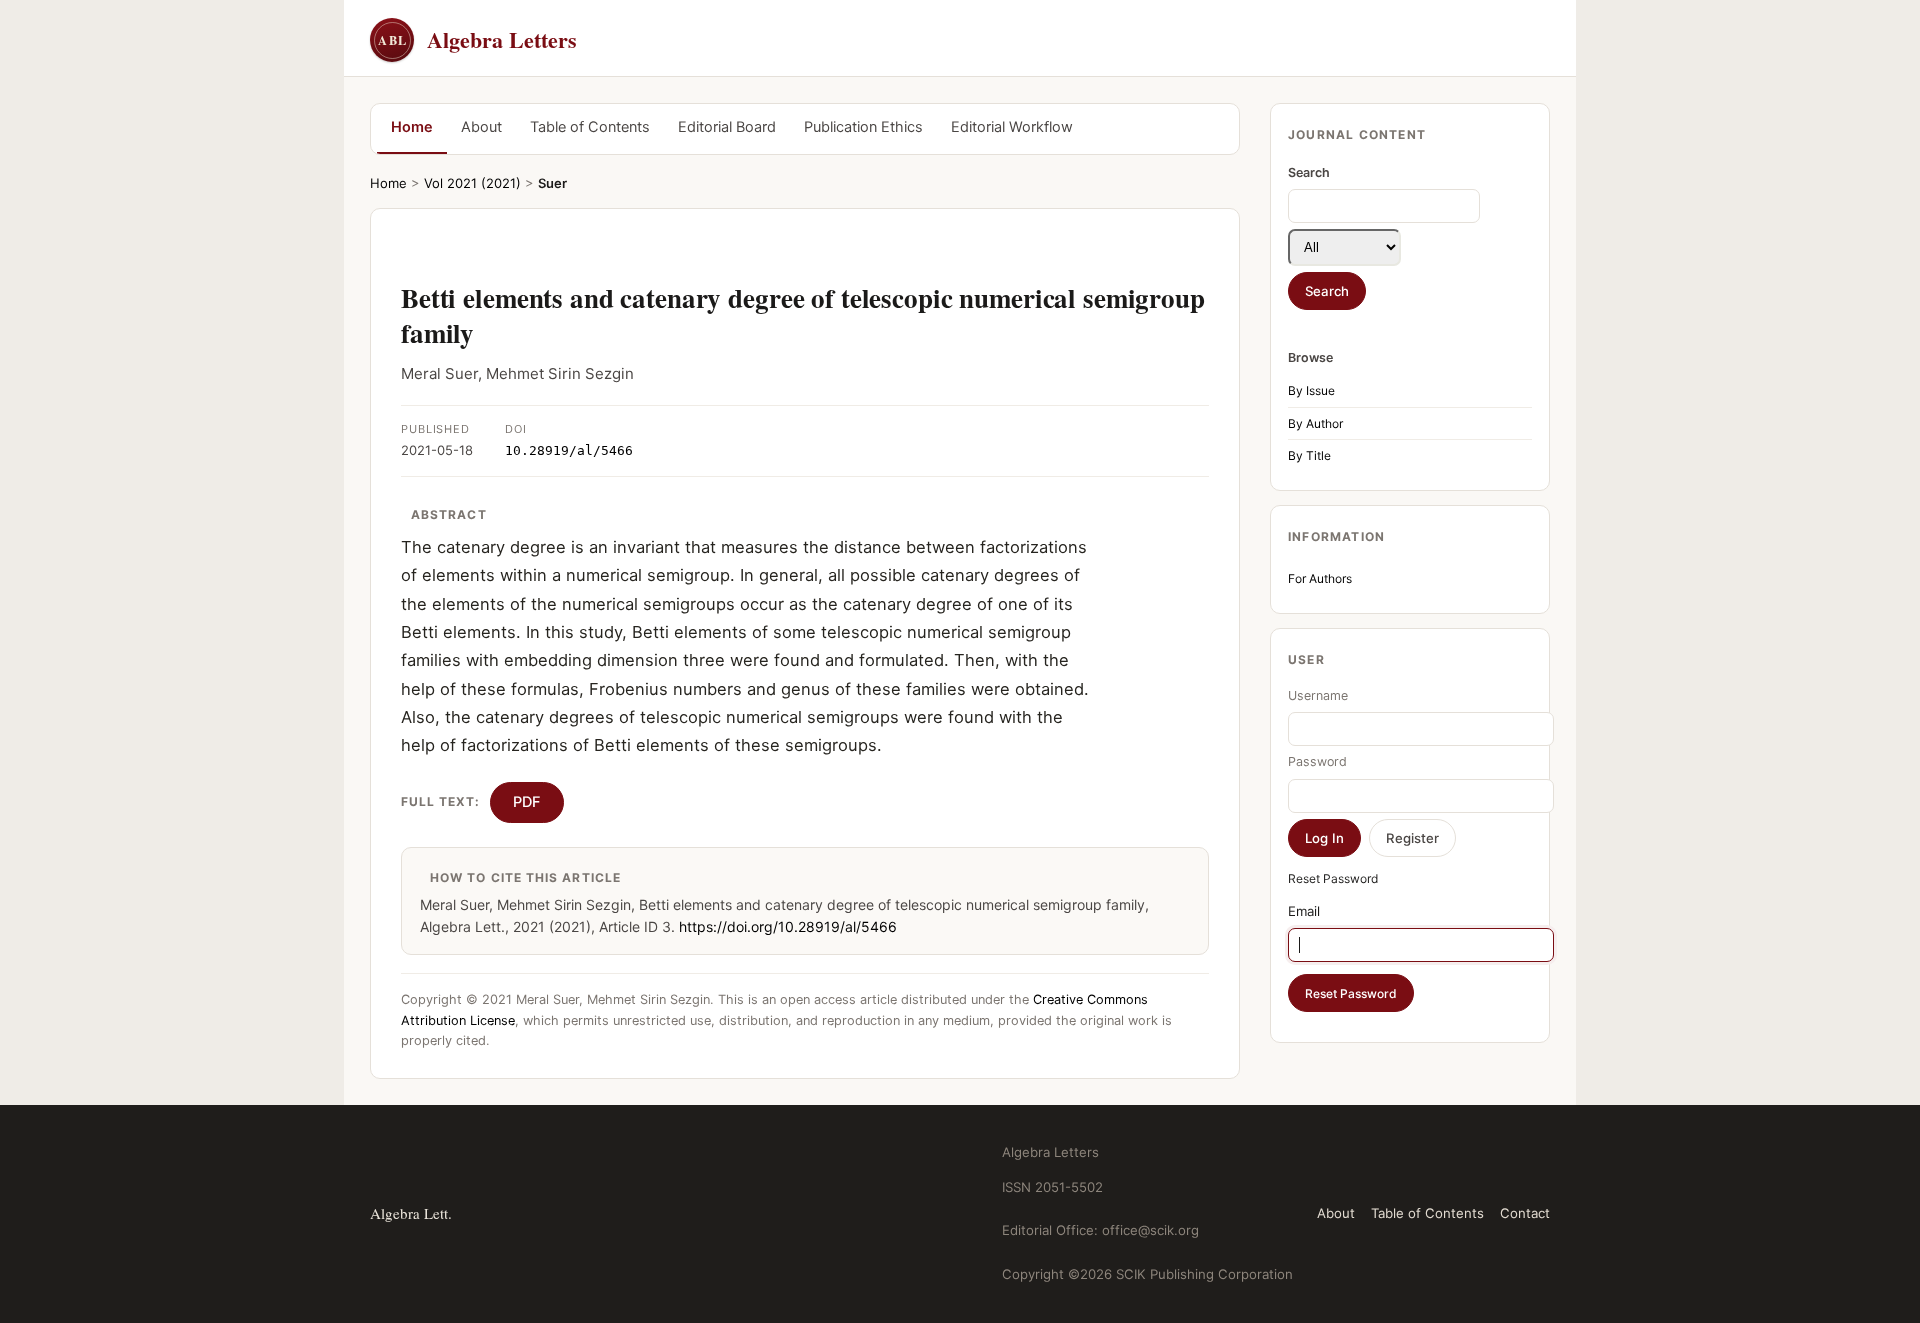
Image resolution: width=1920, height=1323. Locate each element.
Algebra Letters (477, 39)
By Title (1309, 455)
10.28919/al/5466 (569, 450)
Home (412, 127)
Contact (1525, 1213)
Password (1317, 761)
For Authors (1320, 578)
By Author (1315, 423)
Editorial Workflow (1012, 127)
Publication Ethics (863, 127)
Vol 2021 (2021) (472, 183)
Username (1318, 695)
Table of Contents (590, 127)
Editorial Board (727, 127)
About (481, 127)
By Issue (1311, 390)
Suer (552, 183)
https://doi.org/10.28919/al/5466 (788, 926)
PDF (527, 802)
